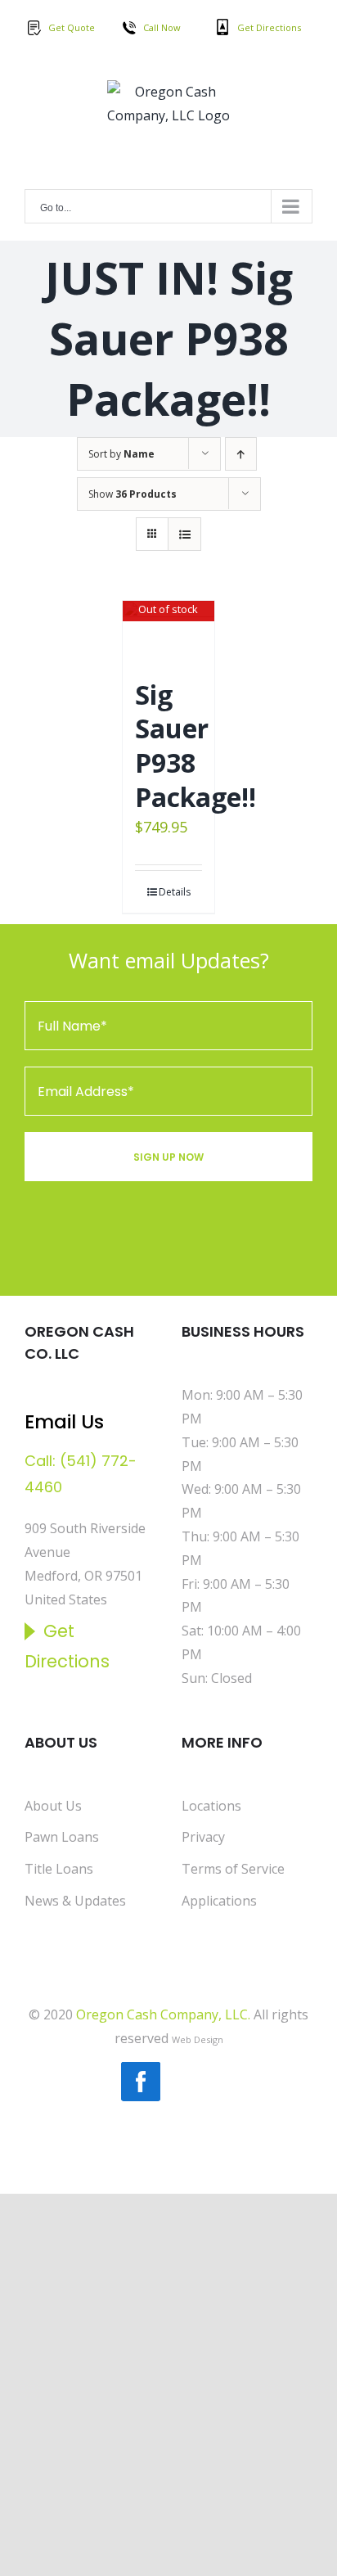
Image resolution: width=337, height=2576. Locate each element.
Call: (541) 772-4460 (81, 1474)
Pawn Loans (62, 1837)
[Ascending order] (241, 454)
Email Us (64, 1422)
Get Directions (269, 27)
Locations (211, 1806)
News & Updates (75, 1901)
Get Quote (72, 27)
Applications (219, 1901)
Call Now (162, 27)
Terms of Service (233, 1869)
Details (175, 892)
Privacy (203, 1837)
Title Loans (59, 1869)
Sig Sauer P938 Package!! (195, 746)
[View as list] (184, 534)
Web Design (198, 2039)
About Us (53, 1806)
